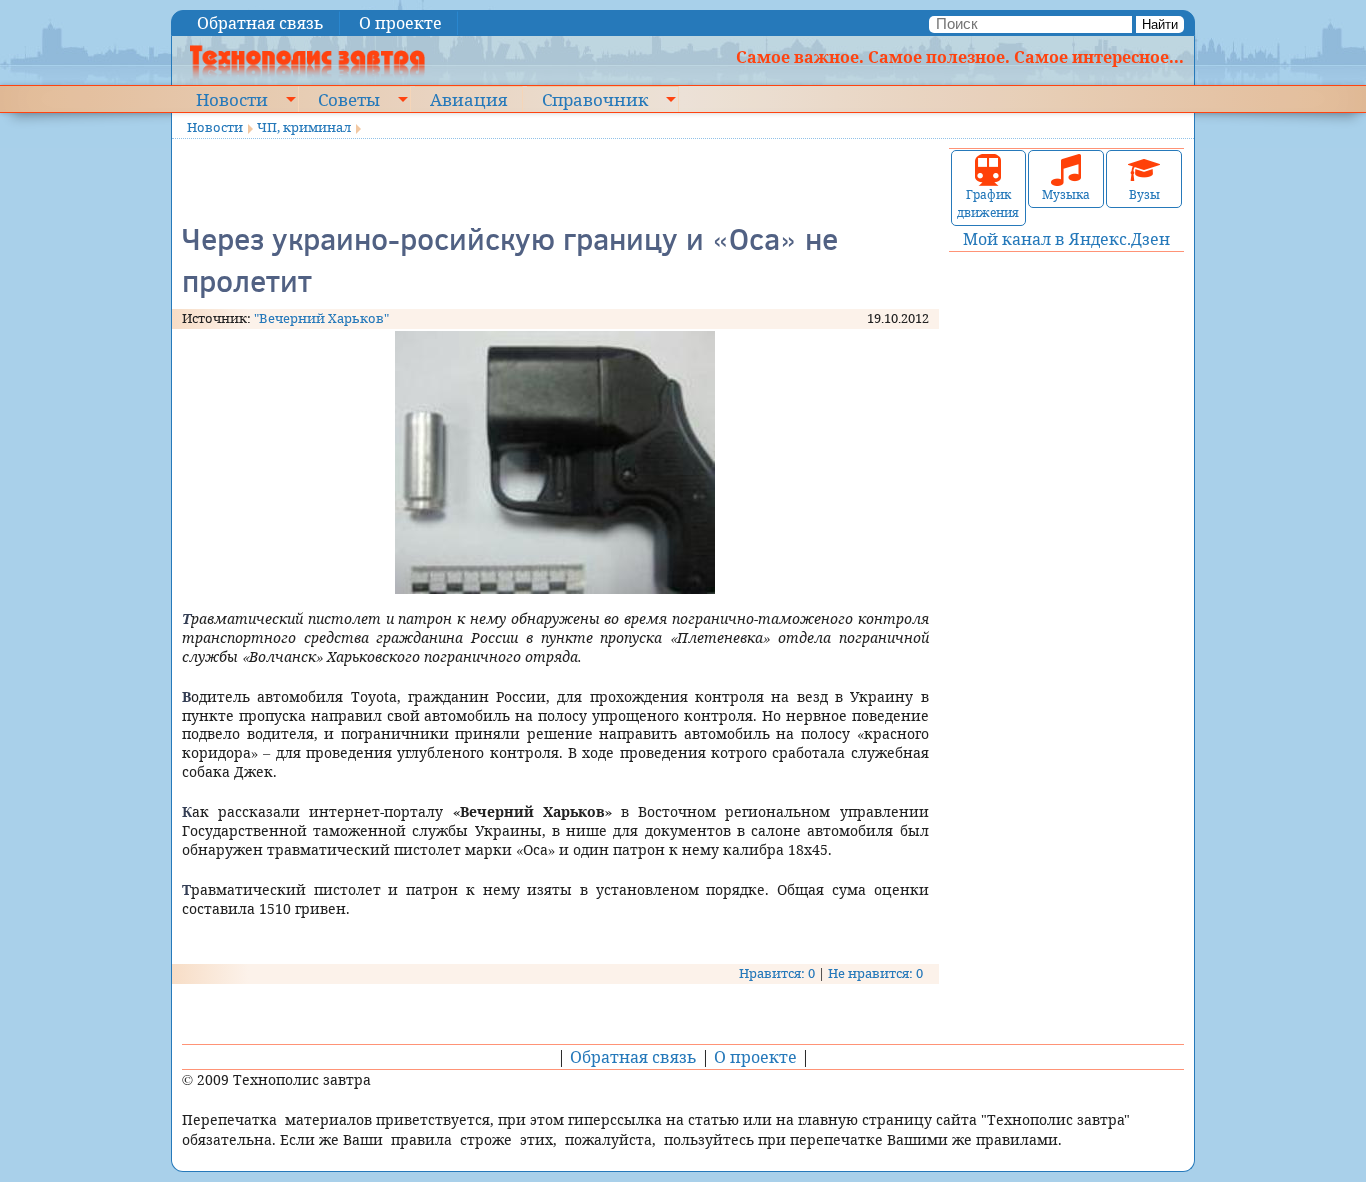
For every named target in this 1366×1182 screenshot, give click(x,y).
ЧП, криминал (304, 127)
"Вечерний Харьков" (321, 318)
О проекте (400, 23)
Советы (349, 99)
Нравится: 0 (777, 973)
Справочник (595, 99)
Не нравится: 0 (875, 973)
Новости (232, 99)
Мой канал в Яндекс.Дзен (1066, 239)
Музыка (1066, 194)
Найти (1160, 24)
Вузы (1144, 194)
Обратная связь (260, 23)
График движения (988, 203)
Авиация (468, 99)
